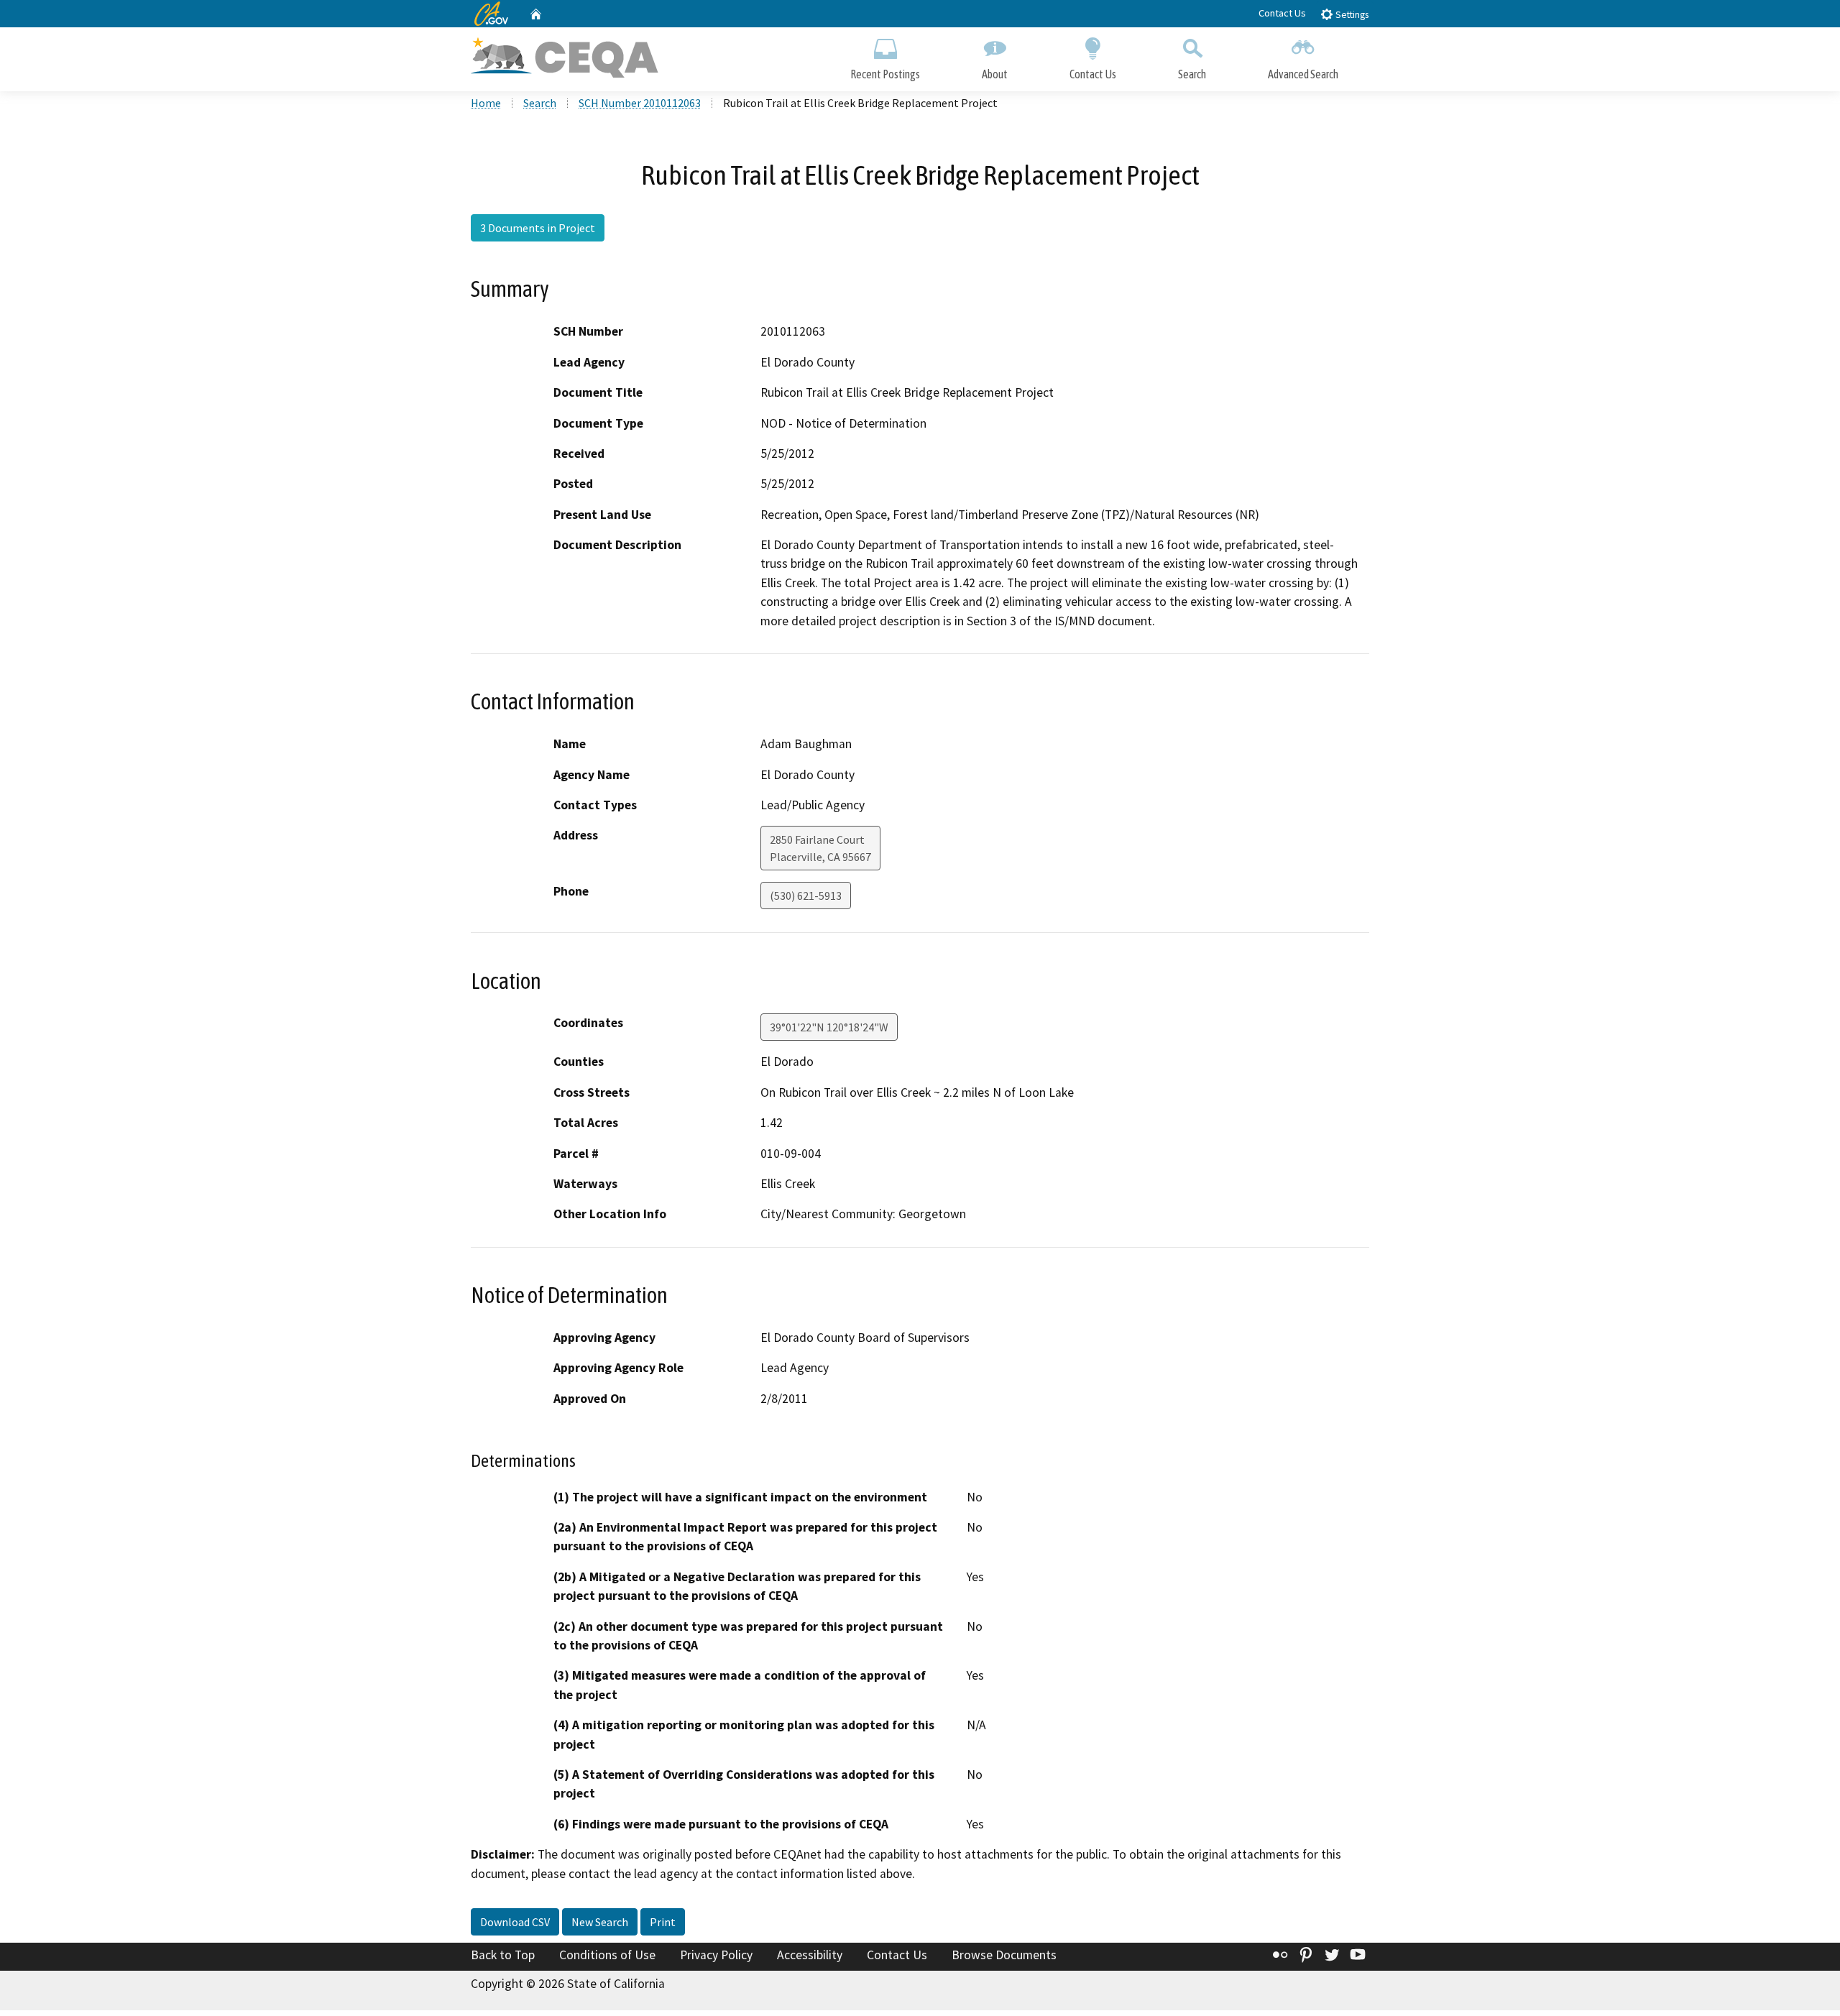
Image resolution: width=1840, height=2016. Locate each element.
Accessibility (810, 1955)
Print (663, 1922)
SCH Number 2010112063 (640, 103)
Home (486, 103)
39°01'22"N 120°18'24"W (829, 1027)
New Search (600, 1922)
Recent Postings (885, 74)
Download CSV (515, 1922)
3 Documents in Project (538, 228)
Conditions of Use (607, 1955)
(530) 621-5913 (806, 896)
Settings (1351, 15)
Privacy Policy (716, 1955)
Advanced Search (1303, 74)
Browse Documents (1004, 1955)
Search (1192, 74)
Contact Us (1282, 13)
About (995, 74)
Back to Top (503, 1955)
